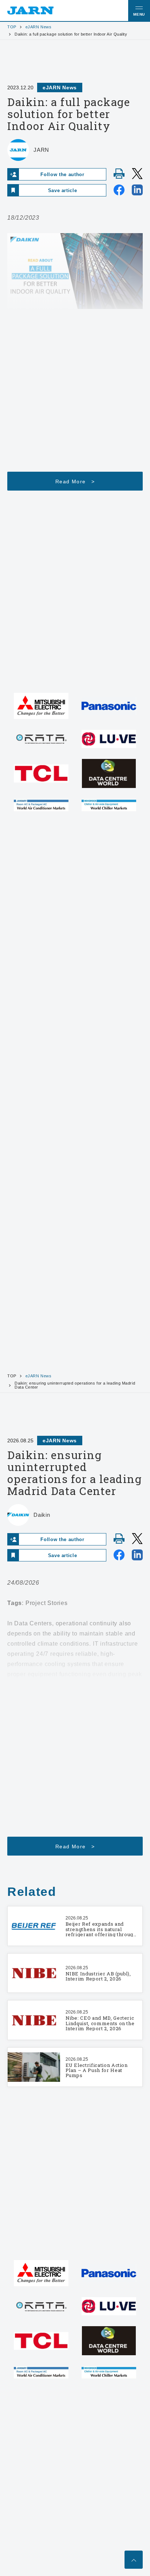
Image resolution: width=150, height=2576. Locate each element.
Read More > (75, 482)
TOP (12, 27)
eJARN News (39, 27)
